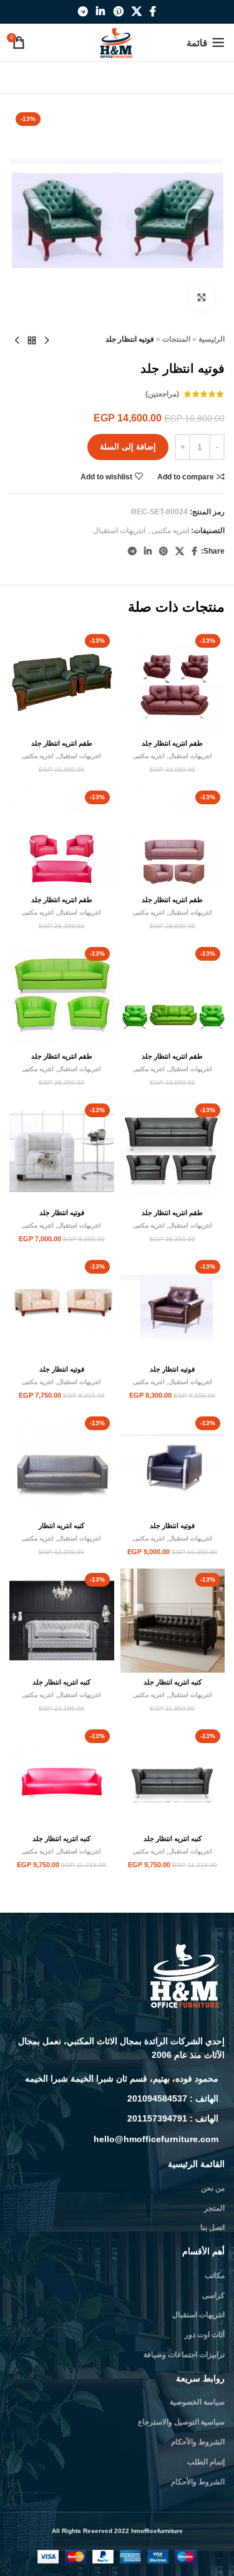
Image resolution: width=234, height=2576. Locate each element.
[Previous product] (47, 341)
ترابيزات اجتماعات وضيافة (184, 2355)
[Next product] (17, 341)
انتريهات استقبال (119, 531)
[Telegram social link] (83, 12)
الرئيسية (212, 339)
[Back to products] (32, 341)
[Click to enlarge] (201, 298)
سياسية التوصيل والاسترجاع (181, 2422)
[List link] (117, 2079)
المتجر (214, 2208)
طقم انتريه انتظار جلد (172, 743)
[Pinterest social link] (118, 12)
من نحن (213, 2188)
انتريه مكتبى (170, 531)
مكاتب (215, 2276)
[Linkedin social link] (101, 12)
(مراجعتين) (162, 394)
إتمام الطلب (206, 2462)
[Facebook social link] (153, 12)
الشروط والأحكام (198, 2442)
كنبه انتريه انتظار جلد (173, 1682)
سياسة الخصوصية (197, 2402)
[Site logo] (117, 42)
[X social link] (136, 12)
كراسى (213, 2295)
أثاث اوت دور (205, 2335)
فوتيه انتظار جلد (62, 1213)
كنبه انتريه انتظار (61, 1526)
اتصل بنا (212, 2228)
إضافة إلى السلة (128, 447)
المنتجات (176, 339)
